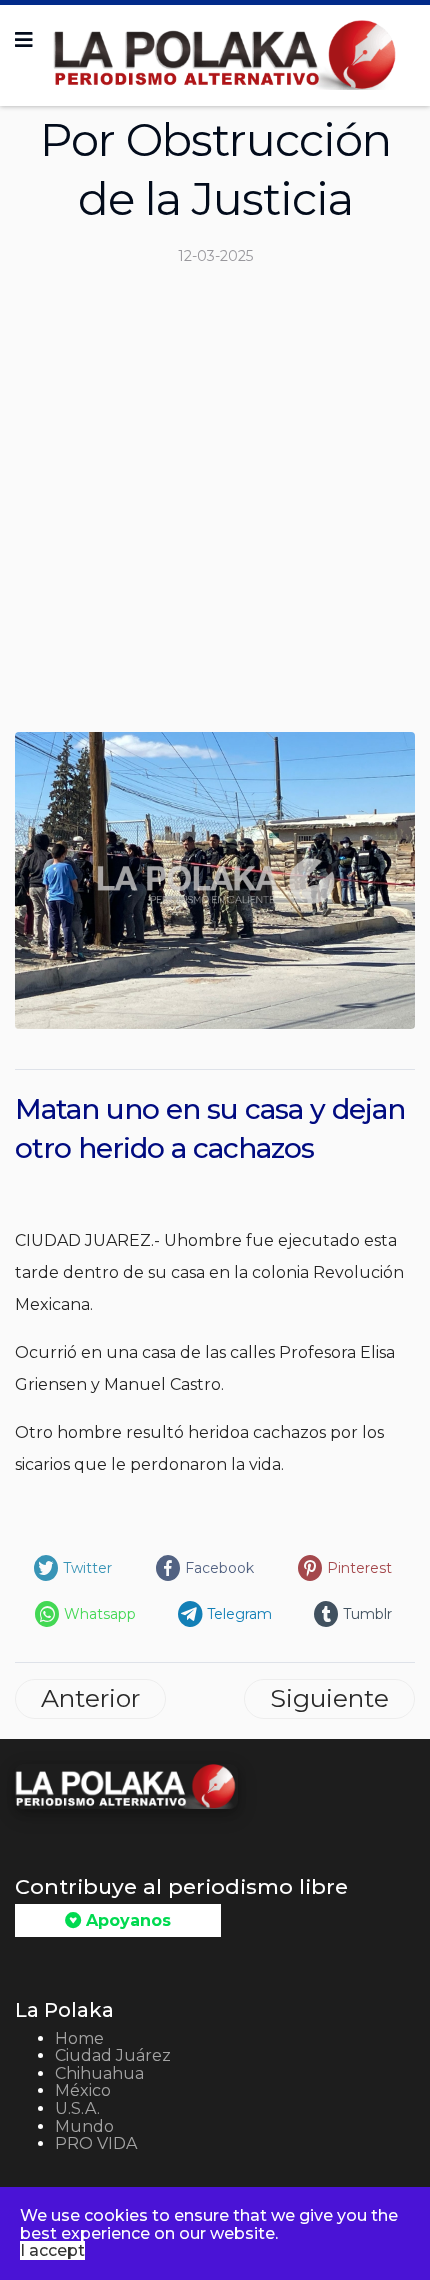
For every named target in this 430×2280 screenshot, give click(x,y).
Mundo (84, 2126)
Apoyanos (126, 1920)
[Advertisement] (215, 507)
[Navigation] (24, 40)
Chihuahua (99, 2073)
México (83, 2090)
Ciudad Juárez (113, 2055)
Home (79, 2038)
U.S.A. (77, 2108)
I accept (52, 2250)
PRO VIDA (96, 2143)
